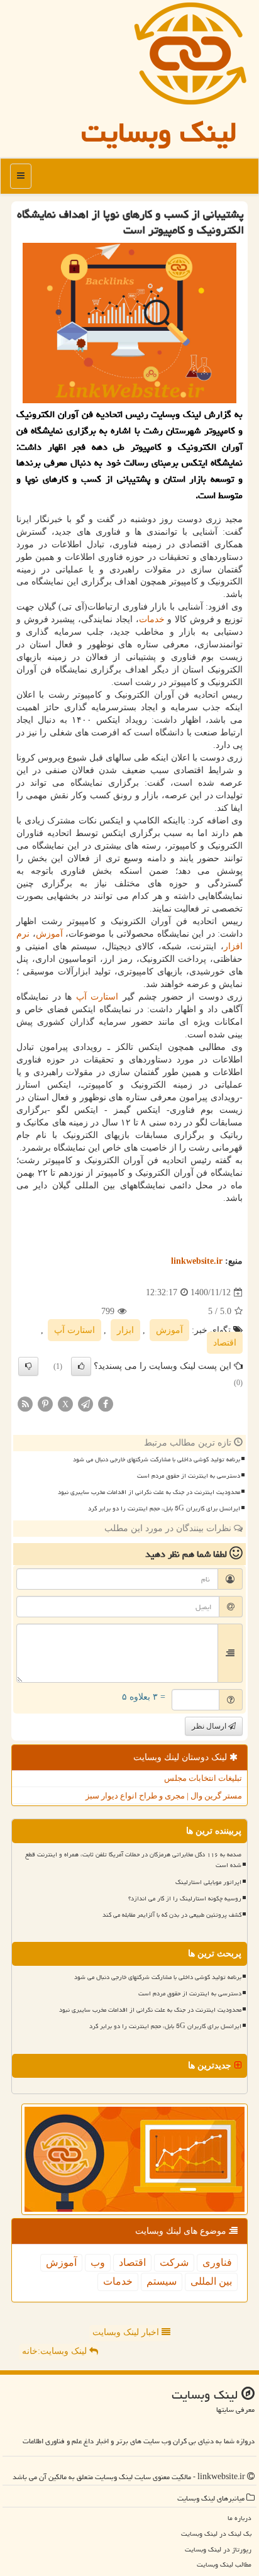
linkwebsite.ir (197, 1261)
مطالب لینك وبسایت (224, 2564)
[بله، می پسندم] (81, 1366)
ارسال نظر (210, 1726)
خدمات (152, 619)
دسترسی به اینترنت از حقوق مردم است (189, 1476)
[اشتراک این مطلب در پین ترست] (45, 1403)
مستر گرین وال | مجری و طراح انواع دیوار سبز (164, 1796)
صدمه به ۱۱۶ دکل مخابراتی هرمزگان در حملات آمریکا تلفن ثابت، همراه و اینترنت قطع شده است (133, 1860)
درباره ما (240, 2518)
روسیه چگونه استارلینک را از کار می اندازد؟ (185, 1899)
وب (98, 2262)
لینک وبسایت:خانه (56, 2351)
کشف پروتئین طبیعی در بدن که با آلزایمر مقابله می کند (172, 1915)
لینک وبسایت (159, 132)
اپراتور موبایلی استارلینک (208, 1882)
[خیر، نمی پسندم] (28, 1366)
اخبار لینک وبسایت (127, 2332)
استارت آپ (97, 997)
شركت (174, 2262)
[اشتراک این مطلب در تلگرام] (85, 1403)
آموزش (49, 934)
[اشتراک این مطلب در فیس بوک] (106, 1403)
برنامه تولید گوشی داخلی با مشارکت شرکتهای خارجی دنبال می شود (157, 1459)
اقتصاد (225, 1343)
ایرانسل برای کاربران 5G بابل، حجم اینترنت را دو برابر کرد (164, 1508)
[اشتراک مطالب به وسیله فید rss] (25, 1403)
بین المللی (211, 2281)
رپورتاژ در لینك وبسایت (218, 2549)
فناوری (217, 2262)
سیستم (162, 2281)
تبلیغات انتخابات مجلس (203, 1778)
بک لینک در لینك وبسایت (216, 2534)
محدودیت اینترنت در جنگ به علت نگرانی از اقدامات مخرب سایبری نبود (149, 1492)
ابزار (125, 1330)
